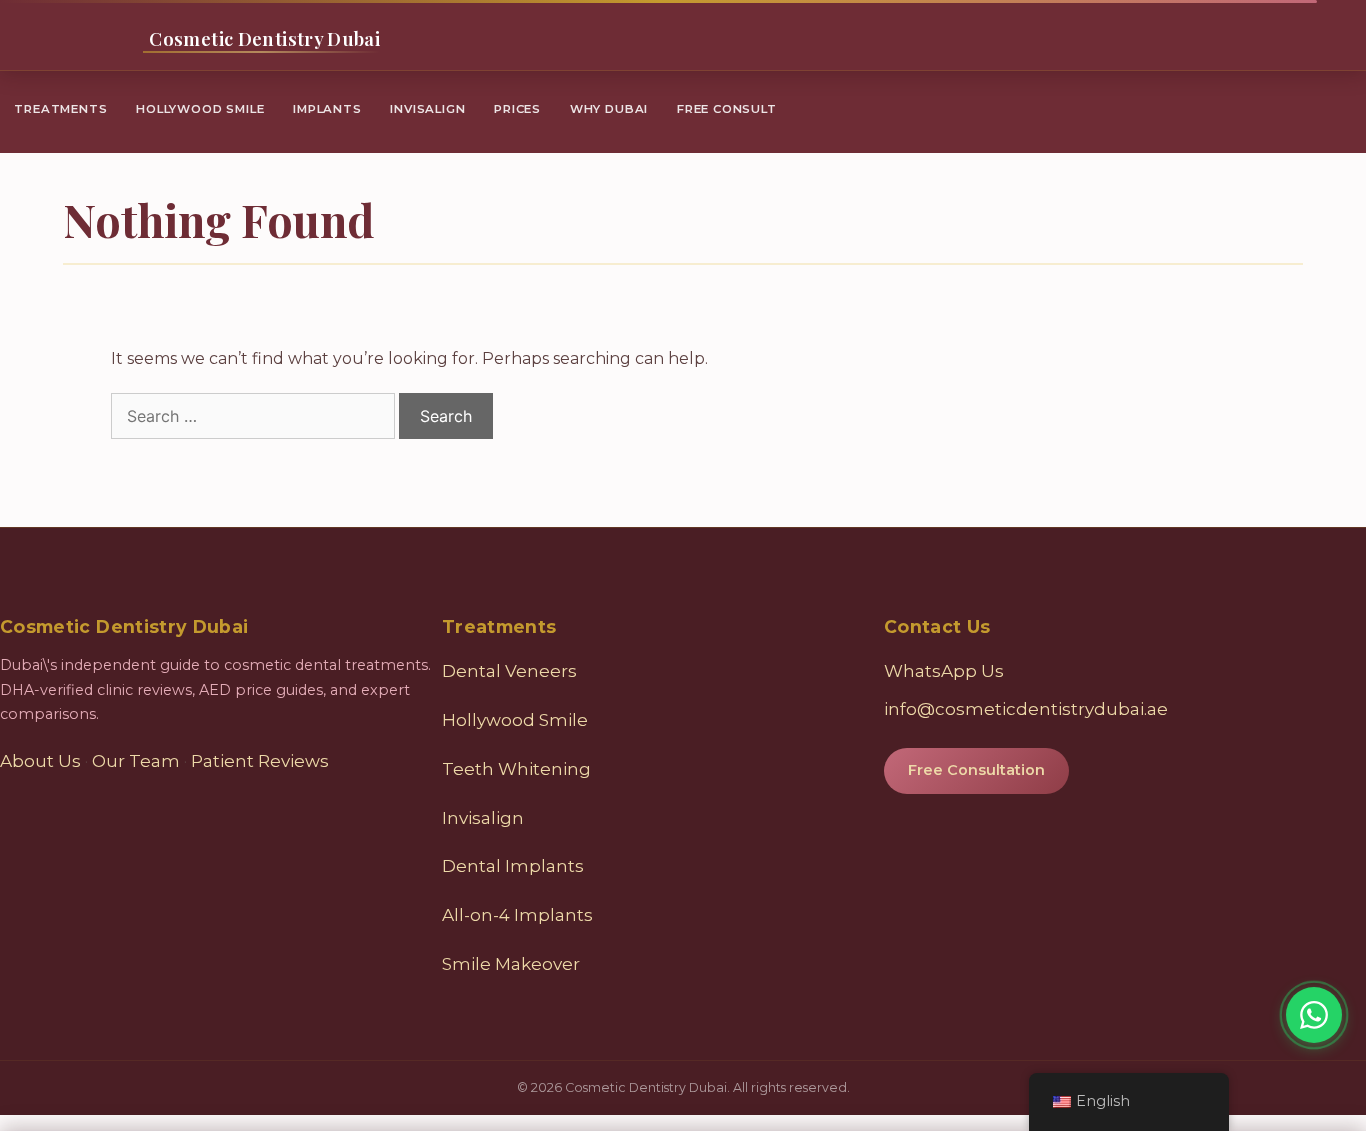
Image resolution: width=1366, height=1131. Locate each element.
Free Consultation (976, 770)
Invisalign (427, 109)
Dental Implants (513, 866)
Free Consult (727, 109)
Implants (327, 109)
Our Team (136, 761)
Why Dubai (609, 109)
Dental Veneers (509, 671)
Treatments (60, 109)
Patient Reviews (260, 761)
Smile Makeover (511, 964)
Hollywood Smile (200, 109)
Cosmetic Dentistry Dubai (264, 38)
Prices (517, 109)
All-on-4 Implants (517, 915)
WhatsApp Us (944, 671)
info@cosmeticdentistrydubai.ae (1026, 709)
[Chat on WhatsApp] (1314, 1015)
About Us (40, 761)
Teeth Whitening (516, 769)
